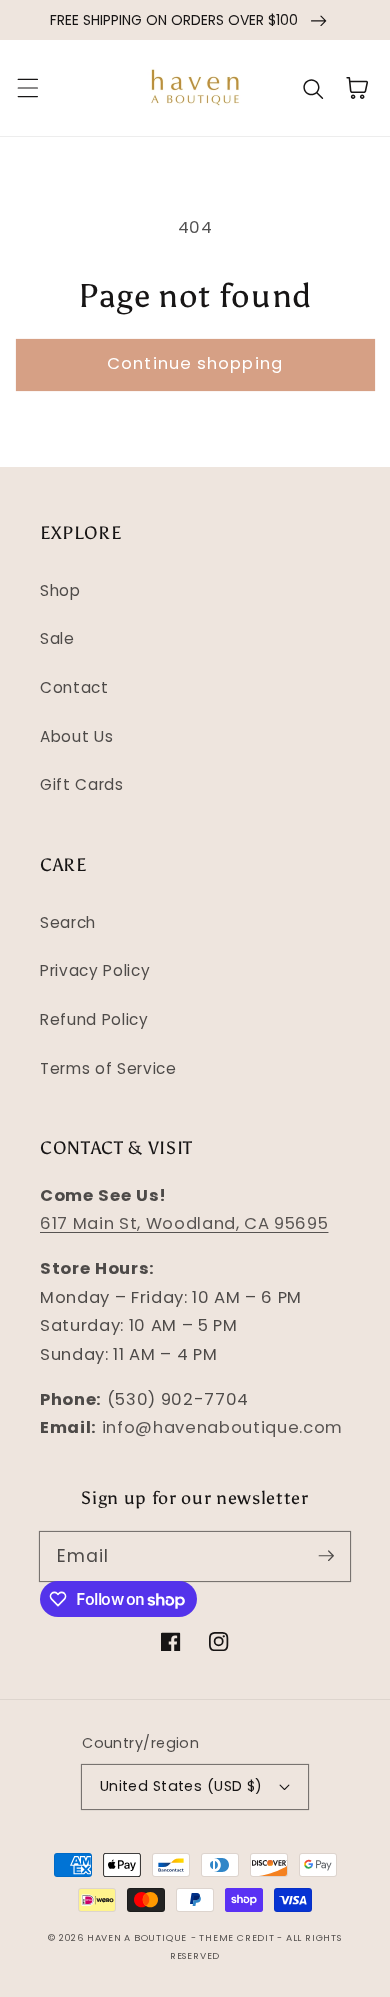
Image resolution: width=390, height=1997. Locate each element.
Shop (60, 590)
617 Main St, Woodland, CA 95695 (184, 1223)
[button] (27, 88)
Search (68, 922)
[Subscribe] (326, 1556)
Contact (74, 687)
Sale (57, 638)
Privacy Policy (95, 970)
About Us (76, 736)
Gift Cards (82, 784)
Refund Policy (94, 1019)
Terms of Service (108, 1068)
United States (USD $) (181, 1786)
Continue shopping (195, 363)
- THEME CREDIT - (238, 1937)
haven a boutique (137, 1937)
